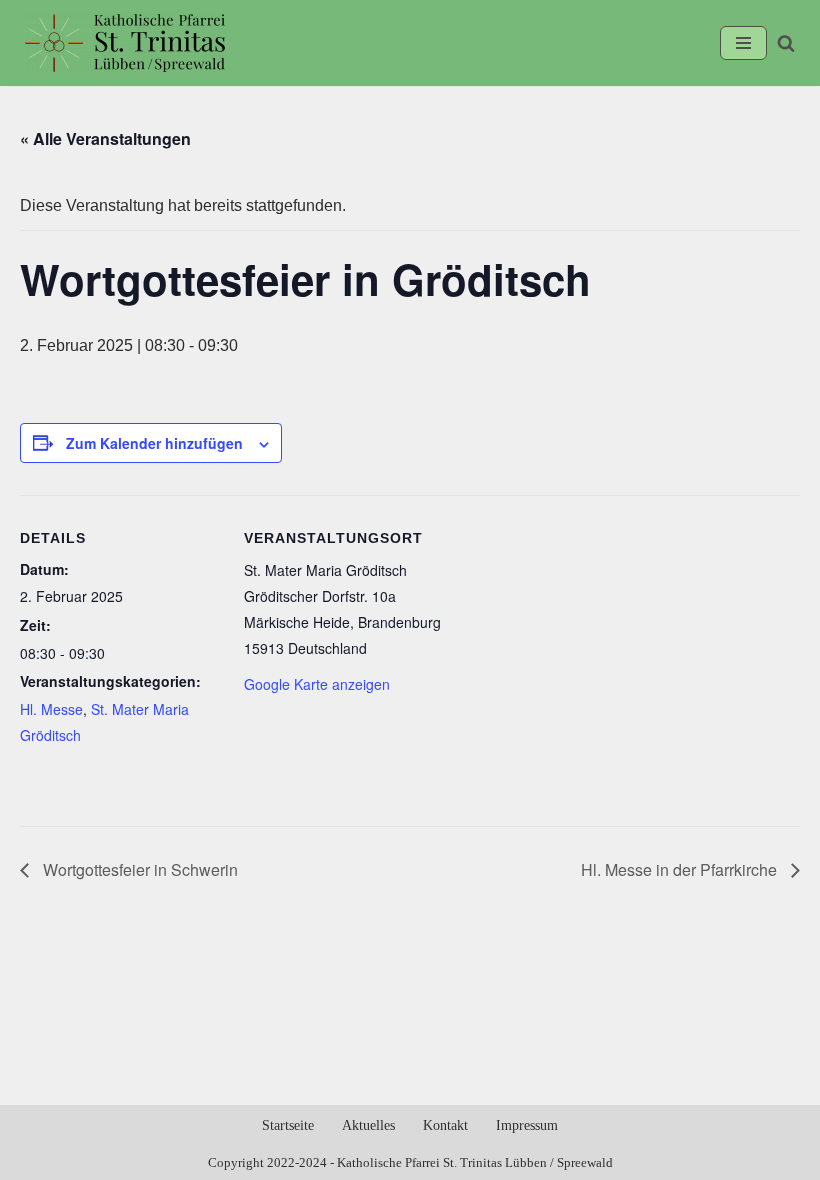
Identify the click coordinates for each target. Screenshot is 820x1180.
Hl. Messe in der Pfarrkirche (681, 869)
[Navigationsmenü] (743, 43)
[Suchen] (786, 43)
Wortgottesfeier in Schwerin (138, 869)
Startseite (288, 1125)
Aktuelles (368, 1125)
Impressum (527, 1125)
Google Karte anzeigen (317, 684)
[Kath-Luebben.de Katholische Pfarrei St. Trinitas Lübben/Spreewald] (125, 43)
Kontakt (445, 1125)
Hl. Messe (51, 709)
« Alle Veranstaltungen (105, 138)
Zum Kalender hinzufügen (154, 443)
